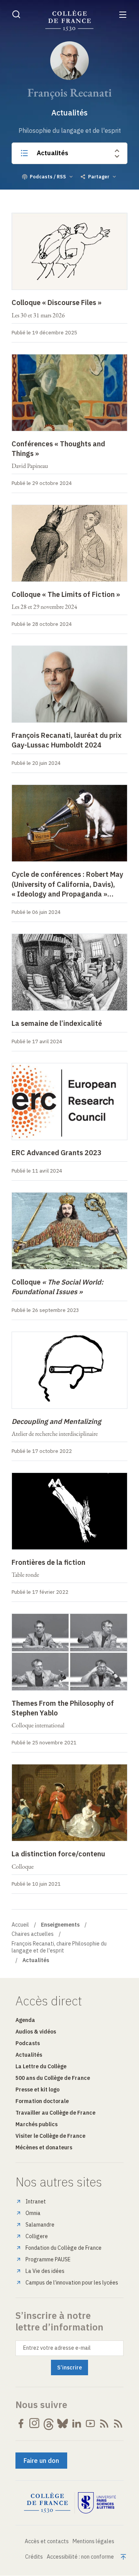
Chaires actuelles (33, 1934)
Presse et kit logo (37, 2090)
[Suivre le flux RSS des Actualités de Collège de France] (104, 2423)
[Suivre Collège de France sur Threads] (49, 2423)
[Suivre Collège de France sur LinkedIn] (76, 2423)
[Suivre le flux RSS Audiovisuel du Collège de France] (118, 2423)
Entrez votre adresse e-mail (57, 2348)
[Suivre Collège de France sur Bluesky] (63, 2423)
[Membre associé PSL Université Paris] (97, 2503)
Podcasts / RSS (48, 177)
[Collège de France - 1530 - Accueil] (69, 21)
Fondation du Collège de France (64, 2248)
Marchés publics (36, 2124)
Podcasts (28, 2043)
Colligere (37, 2236)
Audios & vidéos (36, 2032)
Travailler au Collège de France (55, 2113)
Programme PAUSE (48, 2259)
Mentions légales (93, 2541)
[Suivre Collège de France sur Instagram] (35, 2423)
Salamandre (40, 2225)
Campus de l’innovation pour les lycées (72, 2283)
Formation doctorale (42, 2101)
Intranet (36, 2201)
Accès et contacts (47, 2541)
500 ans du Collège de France (53, 2078)
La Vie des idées (45, 2271)
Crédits (34, 2557)
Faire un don (41, 2461)
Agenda (25, 2020)
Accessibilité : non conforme (80, 2557)
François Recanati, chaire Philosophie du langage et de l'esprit (59, 1947)
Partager (99, 177)
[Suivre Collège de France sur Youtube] (90, 2423)
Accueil (20, 1925)
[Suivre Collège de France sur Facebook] (21, 2423)
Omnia (33, 2213)
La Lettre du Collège (41, 2066)
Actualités (53, 153)
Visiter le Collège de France (50, 2136)
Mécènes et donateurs (44, 2147)
